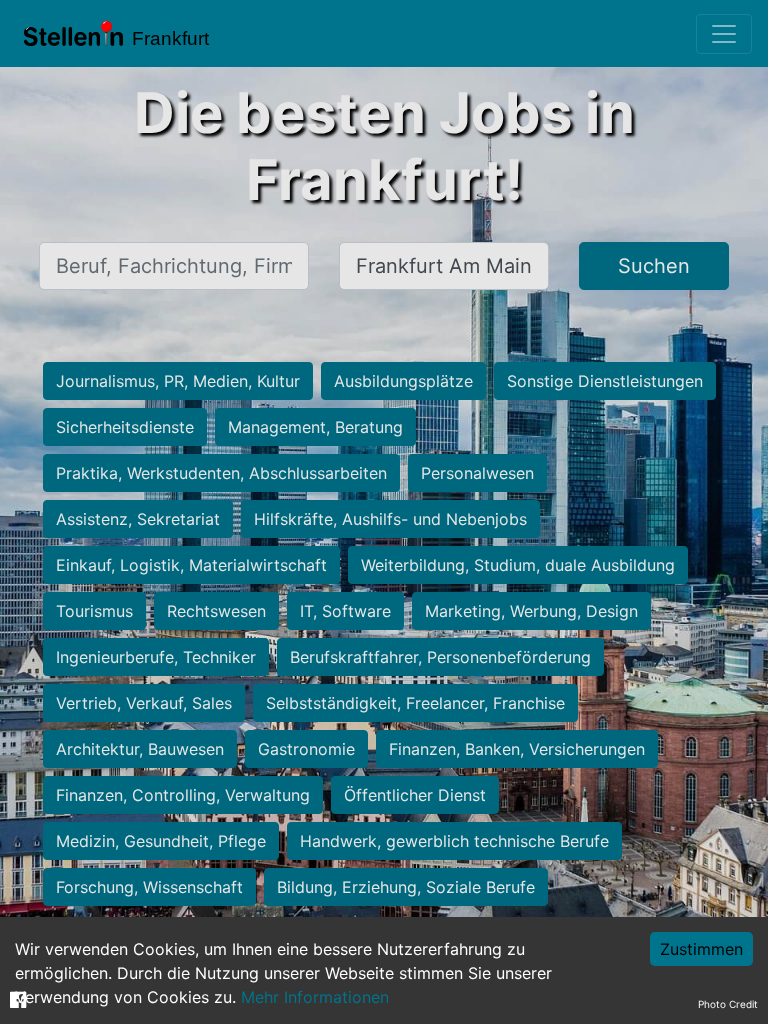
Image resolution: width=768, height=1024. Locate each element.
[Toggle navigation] (724, 34)
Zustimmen (701, 949)
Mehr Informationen (315, 997)
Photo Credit (728, 1004)
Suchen (654, 266)
